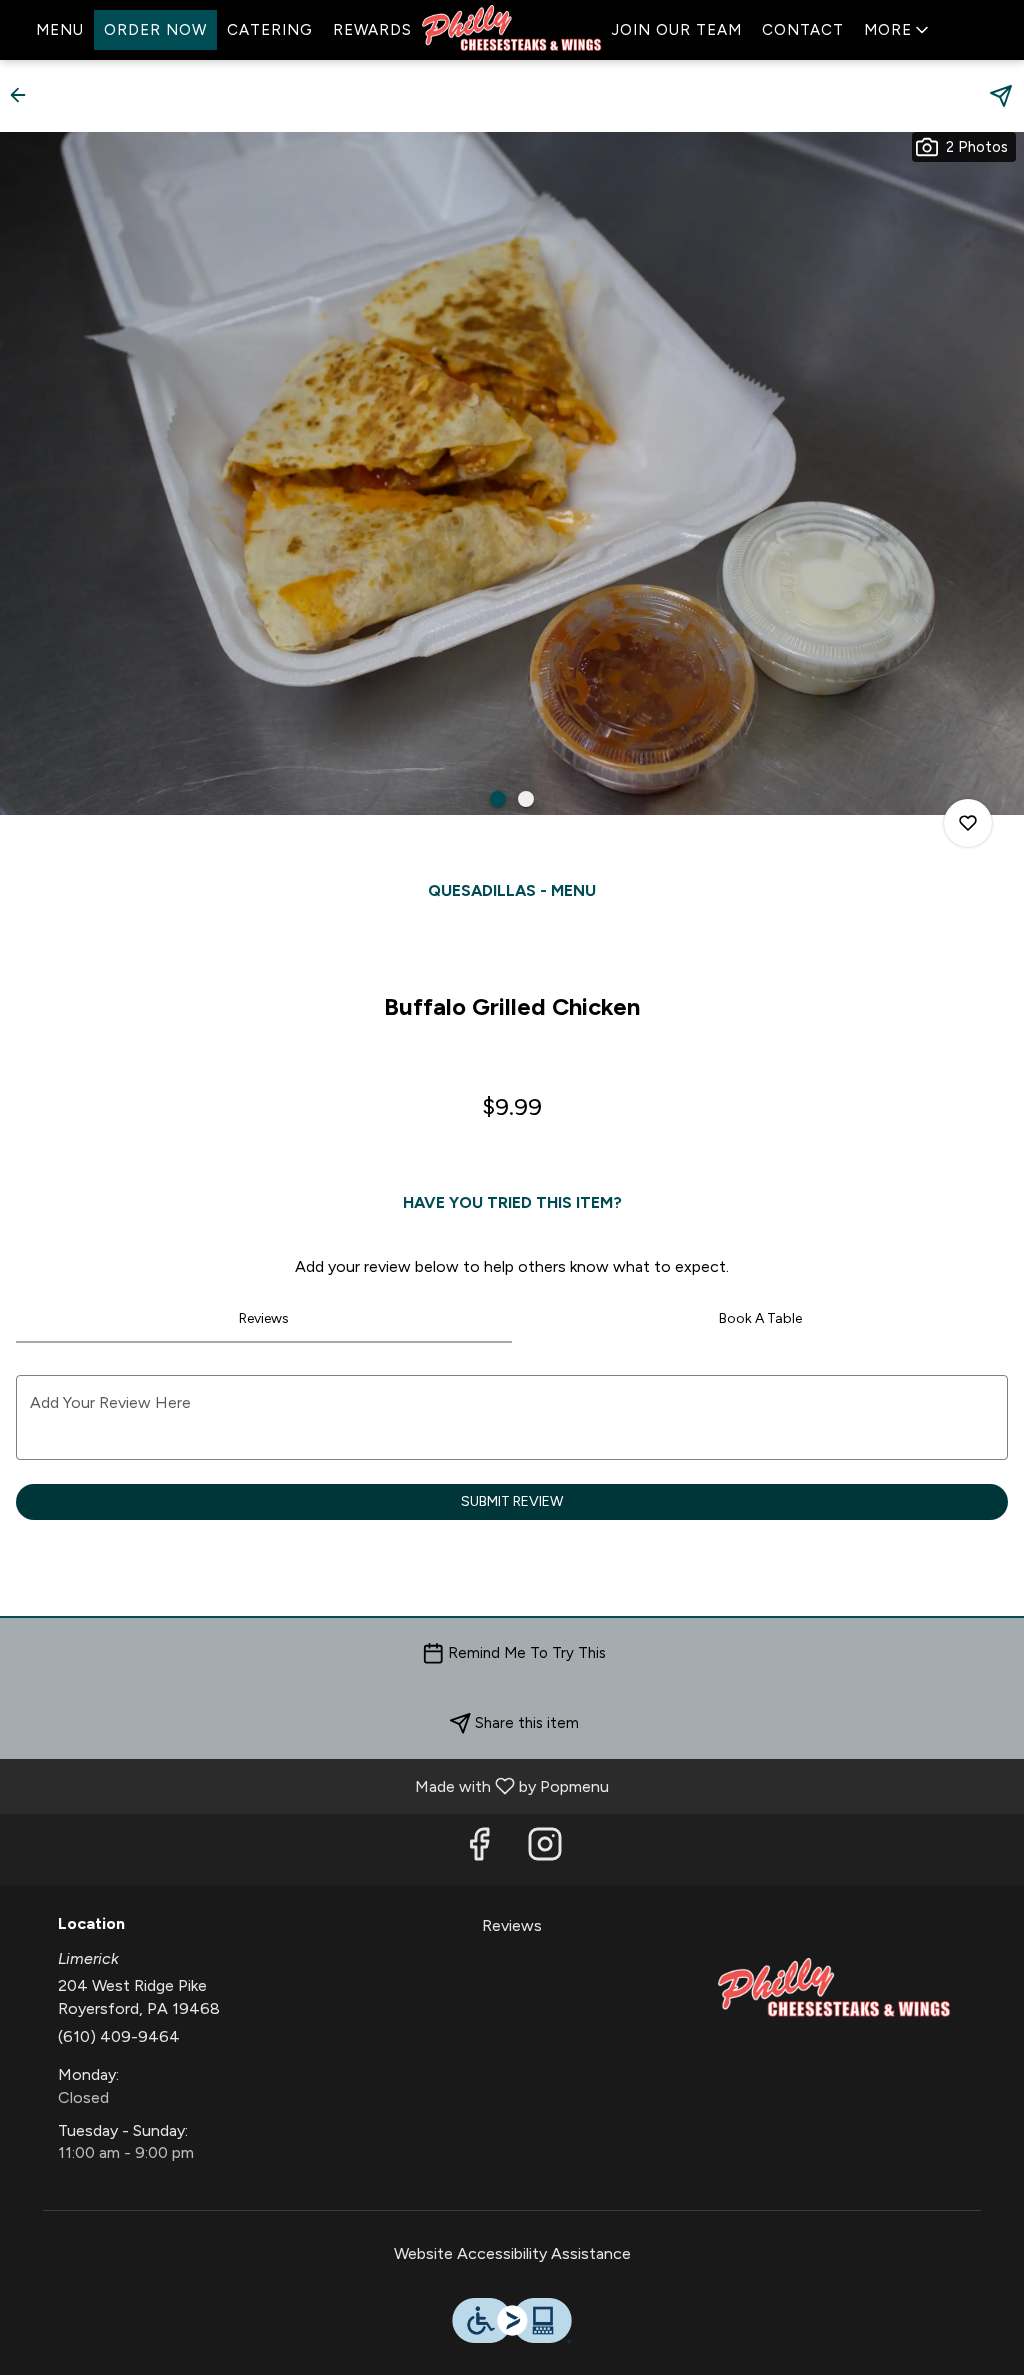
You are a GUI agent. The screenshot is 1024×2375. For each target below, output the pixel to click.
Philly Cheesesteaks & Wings (834, 1990)
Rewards (372, 30)
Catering (270, 30)
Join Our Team (677, 30)
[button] (898, 30)
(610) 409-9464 (119, 2036)
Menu (60, 30)
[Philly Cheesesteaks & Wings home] (512, 30)
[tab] (264, 1319)
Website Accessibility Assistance (512, 2253)
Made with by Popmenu (312, 1785)
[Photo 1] (498, 799)
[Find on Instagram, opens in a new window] (545, 1849)
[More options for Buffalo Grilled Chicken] (968, 823)
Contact (803, 30)
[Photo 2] (526, 799)
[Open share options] (1001, 96)
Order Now (155, 30)
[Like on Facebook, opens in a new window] (479, 1849)
